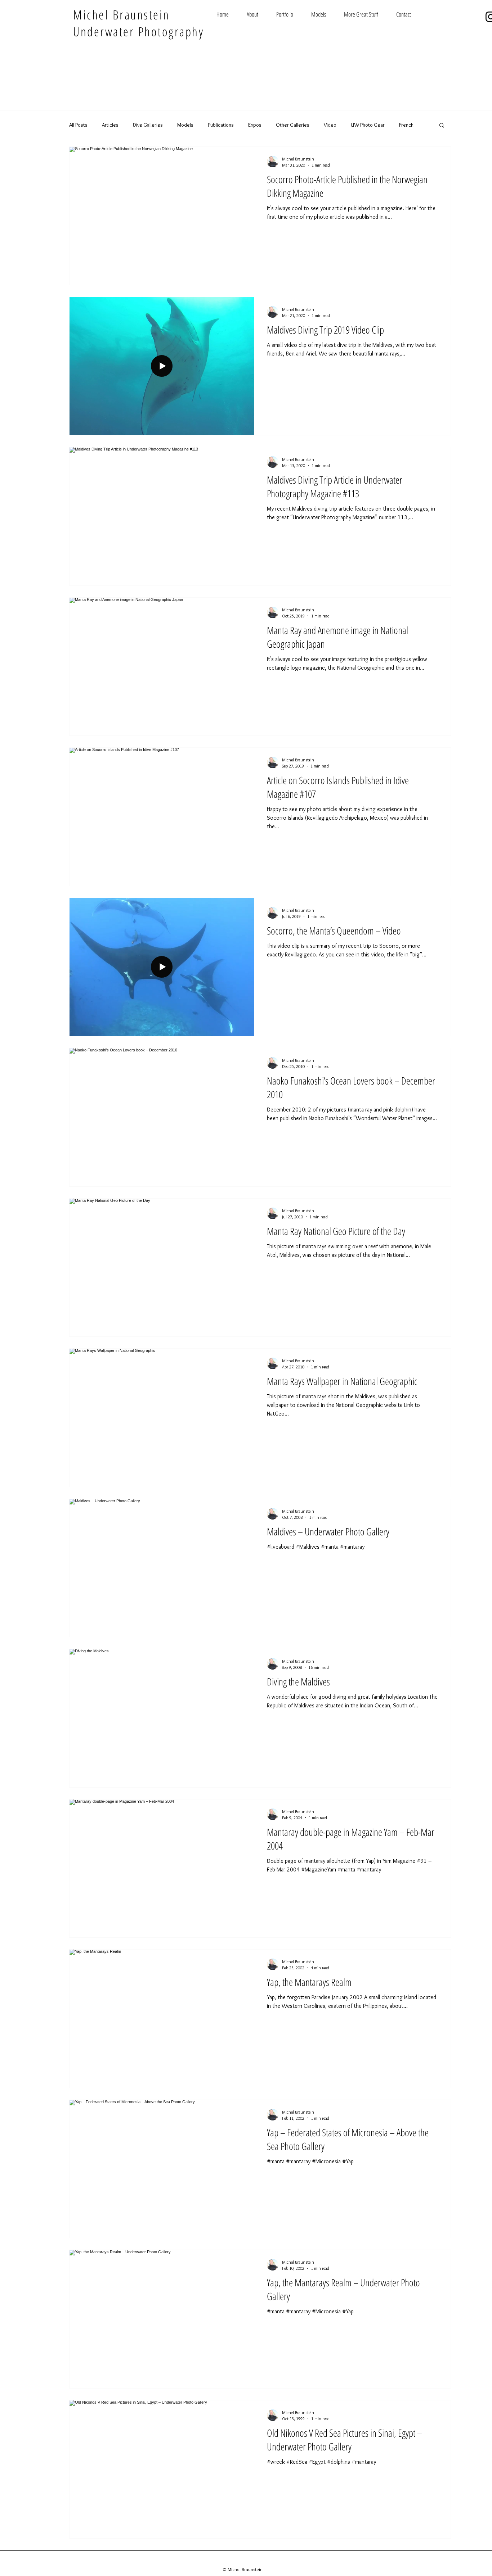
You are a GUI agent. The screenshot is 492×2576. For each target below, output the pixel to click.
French (406, 125)
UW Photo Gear (368, 125)
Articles (110, 125)
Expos (255, 125)
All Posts (78, 125)
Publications (221, 125)
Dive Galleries (148, 125)
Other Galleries (293, 125)
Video (330, 125)
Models (185, 125)
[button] (442, 126)
